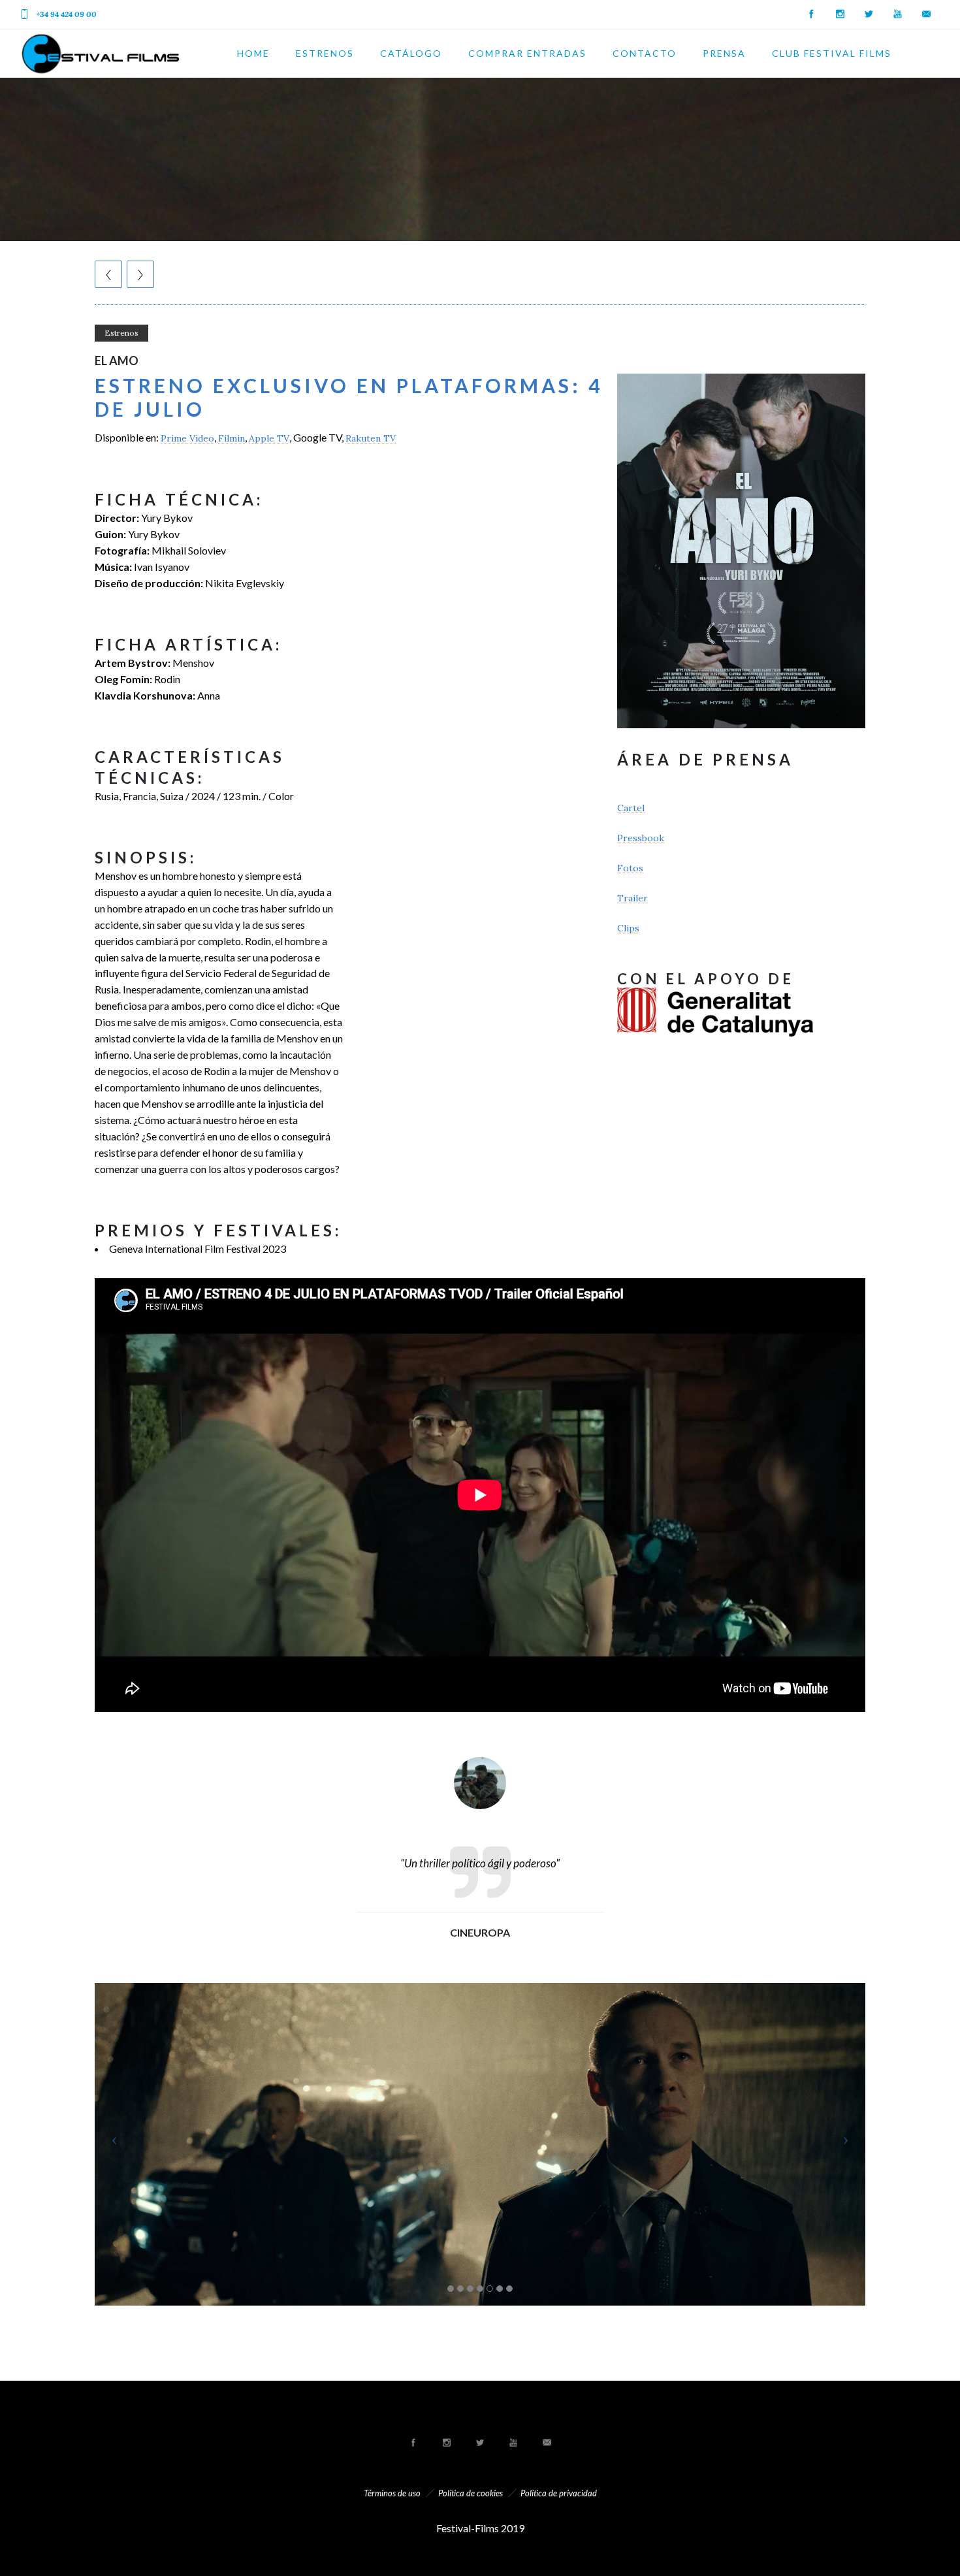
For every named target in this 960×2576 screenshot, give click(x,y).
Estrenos (325, 53)
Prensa (724, 53)
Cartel (631, 808)
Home (253, 53)
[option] (480, 1796)
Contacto (645, 53)
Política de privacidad (559, 2493)
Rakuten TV (371, 438)
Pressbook (641, 838)
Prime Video (187, 438)
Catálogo (411, 53)
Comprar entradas (527, 53)
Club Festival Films (832, 53)
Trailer (632, 898)
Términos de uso (392, 2493)
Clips (628, 928)
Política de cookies (471, 2493)
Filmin (232, 438)
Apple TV (269, 438)
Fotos (630, 868)
